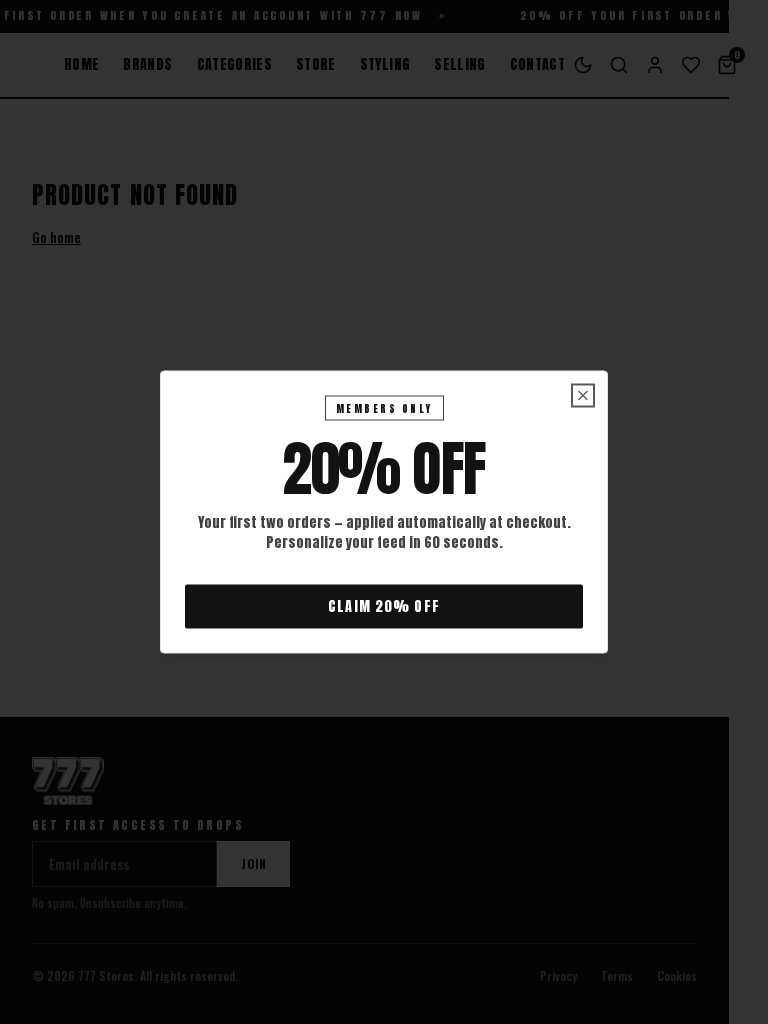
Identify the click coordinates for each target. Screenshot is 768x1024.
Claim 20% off (384, 606)
